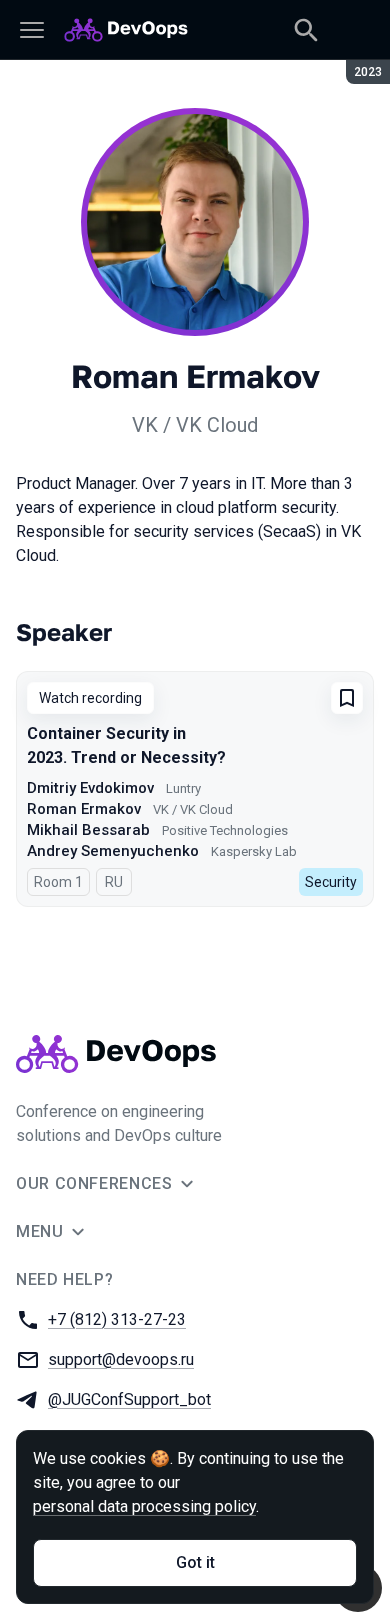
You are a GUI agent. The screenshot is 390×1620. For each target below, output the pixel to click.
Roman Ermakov (84, 809)
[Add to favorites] (347, 698)
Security (331, 882)
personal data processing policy (144, 1506)
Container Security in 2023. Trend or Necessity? (126, 745)
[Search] (306, 30)
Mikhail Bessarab (88, 830)
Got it (195, 1562)
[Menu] (32, 30)
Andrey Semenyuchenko (113, 851)
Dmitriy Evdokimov (90, 788)
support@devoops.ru (121, 1359)
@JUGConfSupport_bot (129, 1399)
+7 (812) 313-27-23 (117, 1319)
